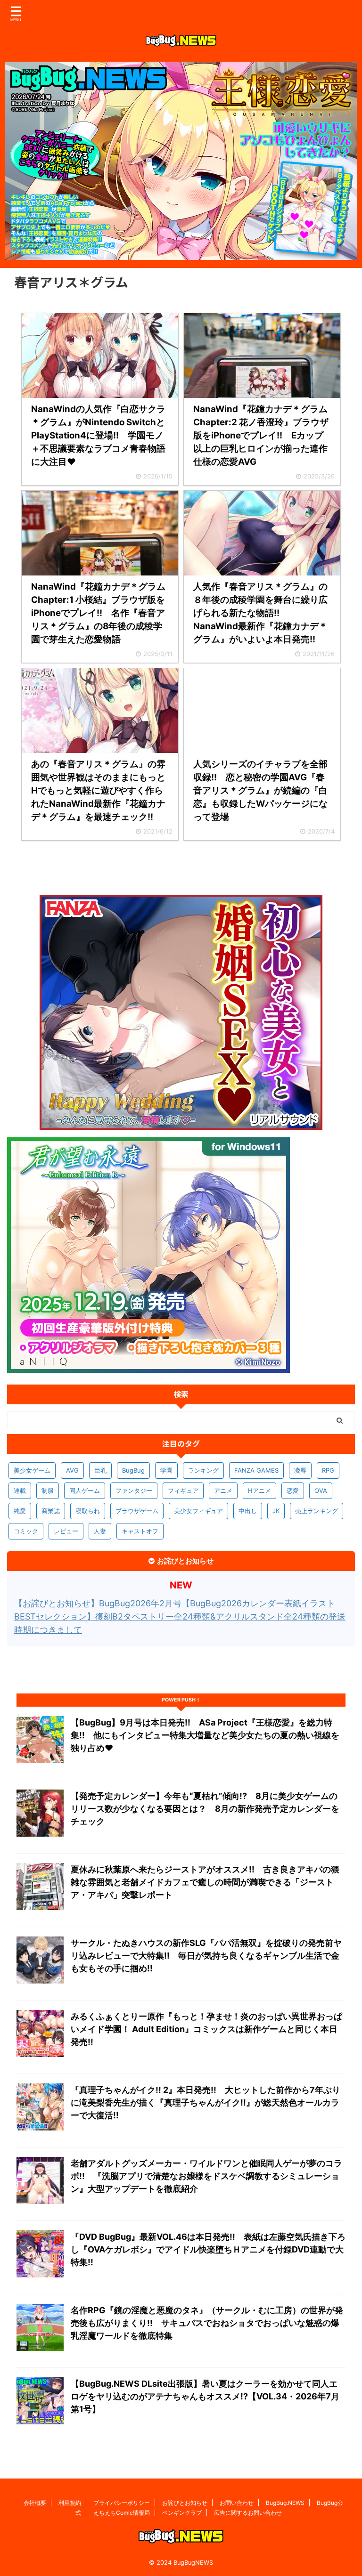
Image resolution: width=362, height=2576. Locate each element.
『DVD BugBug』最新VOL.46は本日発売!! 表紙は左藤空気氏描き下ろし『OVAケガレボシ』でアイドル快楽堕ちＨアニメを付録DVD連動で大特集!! (208, 2249)
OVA (321, 1491)
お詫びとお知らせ (185, 2503)
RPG (328, 1470)
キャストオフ (140, 1531)
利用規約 (70, 2503)
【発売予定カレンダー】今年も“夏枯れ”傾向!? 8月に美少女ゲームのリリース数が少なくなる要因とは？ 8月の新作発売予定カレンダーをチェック (205, 1809)
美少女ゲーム (32, 1470)
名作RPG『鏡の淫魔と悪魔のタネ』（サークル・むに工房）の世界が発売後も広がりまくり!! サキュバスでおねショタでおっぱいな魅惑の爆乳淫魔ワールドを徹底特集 (207, 2323)
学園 (166, 1470)
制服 (48, 1491)
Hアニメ (259, 1491)
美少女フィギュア (198, 1511)
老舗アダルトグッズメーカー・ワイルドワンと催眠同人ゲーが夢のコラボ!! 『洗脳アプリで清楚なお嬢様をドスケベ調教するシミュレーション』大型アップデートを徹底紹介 (206, 2176)
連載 (20, 1491)
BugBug (133, 1470)
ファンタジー (134, 1491)
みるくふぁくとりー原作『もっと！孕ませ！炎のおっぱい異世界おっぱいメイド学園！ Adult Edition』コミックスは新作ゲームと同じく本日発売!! (206, 2029)
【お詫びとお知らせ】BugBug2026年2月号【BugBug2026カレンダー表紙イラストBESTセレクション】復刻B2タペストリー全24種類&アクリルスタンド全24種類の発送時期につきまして (180, 1616)
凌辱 (300, 1470)
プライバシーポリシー (122, 2503)
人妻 (100, 1531)
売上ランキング (317, 1511)
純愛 (20, 1511)
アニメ (223, 1491)
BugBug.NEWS (285, 2503)
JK (276, 1511)
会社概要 (35, 2503)
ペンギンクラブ (182, 2513)
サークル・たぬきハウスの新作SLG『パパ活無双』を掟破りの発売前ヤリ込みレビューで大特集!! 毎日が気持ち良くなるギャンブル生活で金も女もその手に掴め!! (206, 1956)
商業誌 (51, 1511)
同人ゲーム (85, 1491)
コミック (26, 1531)
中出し (248, 1511)
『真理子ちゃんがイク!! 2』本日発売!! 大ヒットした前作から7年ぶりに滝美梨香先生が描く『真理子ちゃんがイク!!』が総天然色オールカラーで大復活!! (206, 2102)
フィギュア (183, 1491)
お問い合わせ (237, 2503)
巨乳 (100, 1470)
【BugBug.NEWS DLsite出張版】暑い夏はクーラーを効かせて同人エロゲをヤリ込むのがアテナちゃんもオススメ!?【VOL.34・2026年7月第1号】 (205, 2396)
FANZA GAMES (256, 1470)
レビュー (66, 1531)
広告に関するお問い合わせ (248, 2513)
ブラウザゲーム (137, 1511)
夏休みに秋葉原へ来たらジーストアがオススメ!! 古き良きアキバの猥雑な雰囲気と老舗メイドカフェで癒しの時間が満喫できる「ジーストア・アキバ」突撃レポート (205, 1882)
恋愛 (293, 1491)
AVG (72, 1470)
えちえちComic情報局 (122, 2513)
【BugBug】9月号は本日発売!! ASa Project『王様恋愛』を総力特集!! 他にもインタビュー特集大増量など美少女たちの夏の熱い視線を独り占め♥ (205, 1735)
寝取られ (88, 1511)
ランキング (203, 1470)
